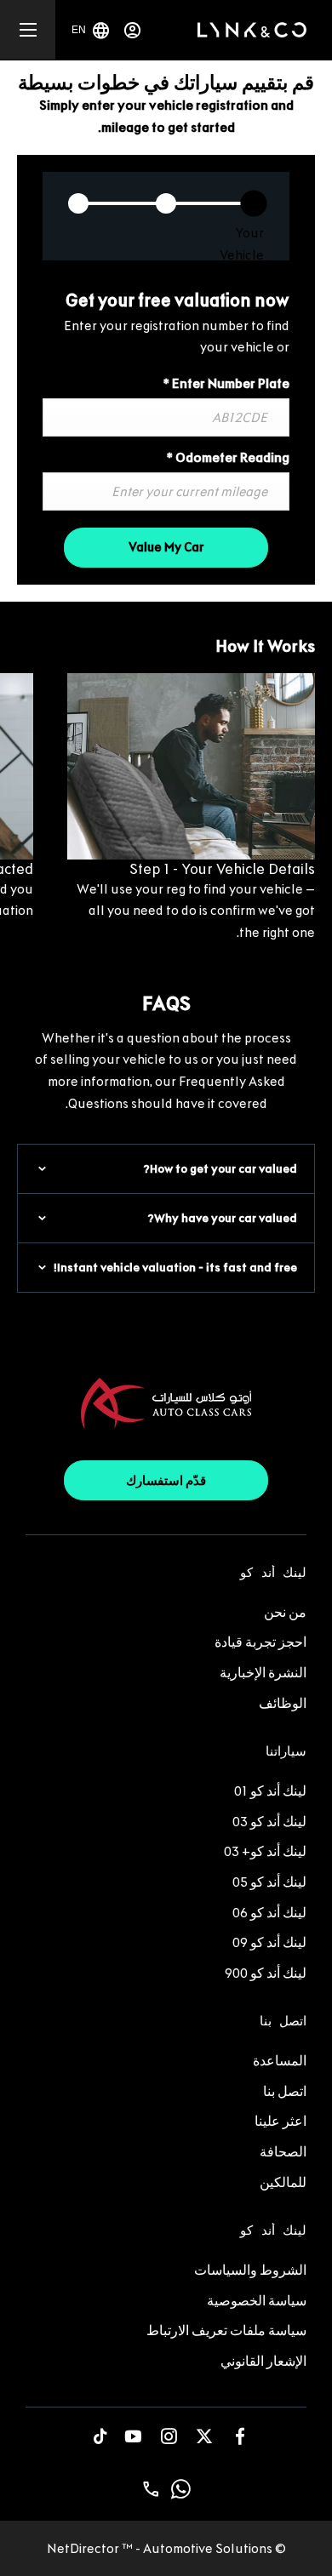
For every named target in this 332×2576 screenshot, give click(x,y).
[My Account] (132, 30)
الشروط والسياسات (250, 2270)
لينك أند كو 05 (269, 1882)
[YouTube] (133, 2436)
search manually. (146, 347)
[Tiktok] (100, 2436)
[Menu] (28, 30)
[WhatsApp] (181, 2489)
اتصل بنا (285, 2091)
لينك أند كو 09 (269, 1942)
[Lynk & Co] (252, 30)
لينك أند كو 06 (269, 1913)
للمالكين (283, 2182)
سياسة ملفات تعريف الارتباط (226, 2330)
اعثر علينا (280, 2121)
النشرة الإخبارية (263, 1673)
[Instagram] (169, 2436)
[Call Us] (151, 2489)
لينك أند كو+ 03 (265, 1851)
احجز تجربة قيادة (260, 1642)
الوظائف (283, 1703)
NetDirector (84, 2548)
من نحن (285, 1612)
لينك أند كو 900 (266, 1973)
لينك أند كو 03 (269, 1822)
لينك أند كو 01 (270, 1791)
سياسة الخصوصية (257, 2301)
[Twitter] (204, 2436)
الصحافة (283, 2152)
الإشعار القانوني (263, 2361)
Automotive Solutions (208, 2548)
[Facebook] (240, 2436)
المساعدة (280, 2061)
